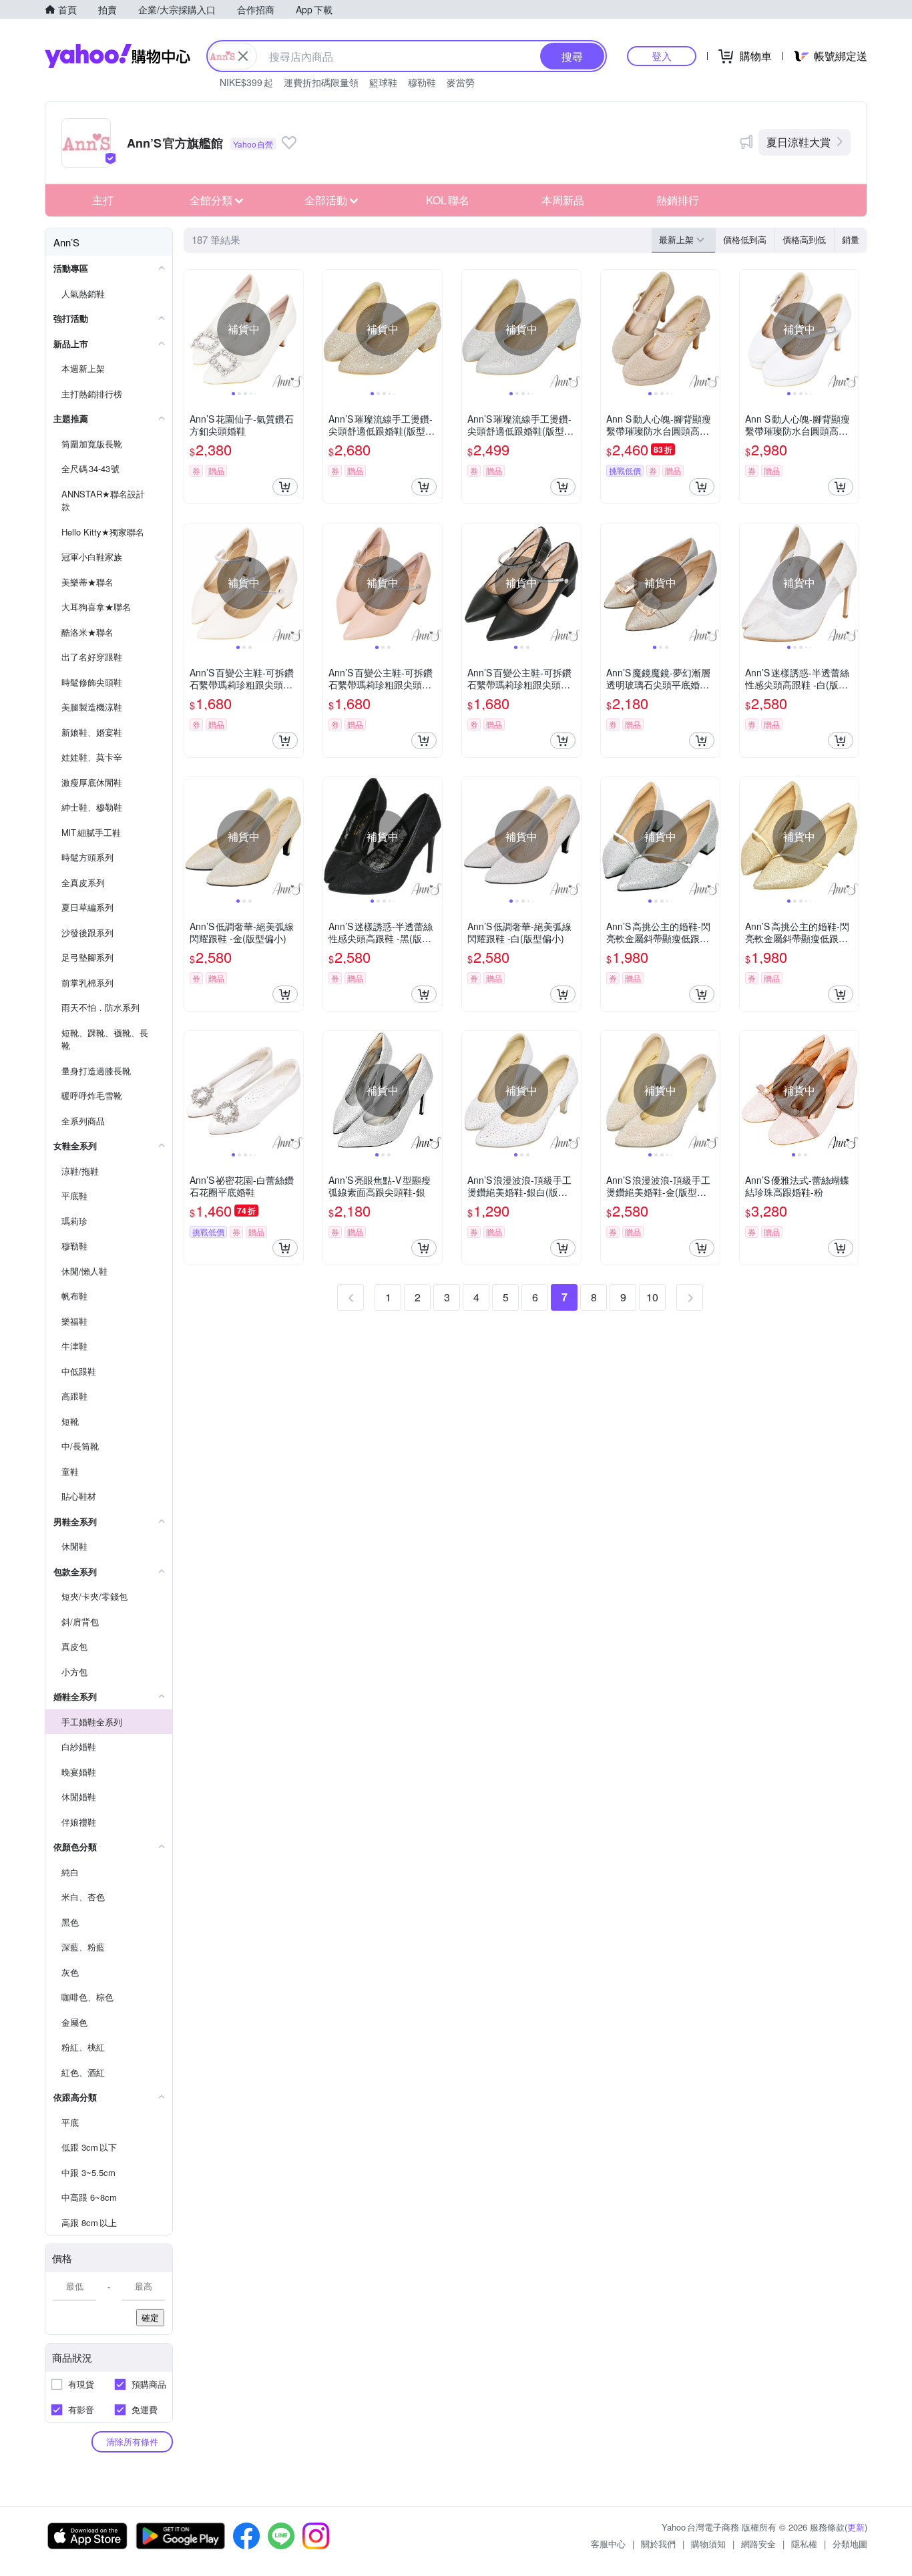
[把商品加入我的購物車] (285, 487)
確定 (150, 2317)
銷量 (851, 239)
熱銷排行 (678, 200)
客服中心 (608, 2544)
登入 (662, 56)
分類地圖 (850, 2544)
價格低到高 (745, 239)
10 (652, 1297)
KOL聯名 (448, 200)
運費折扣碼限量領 (321, 82)
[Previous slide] (193, 329)
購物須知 (708, 2544)
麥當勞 (461, 82)
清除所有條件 (132, 2441)
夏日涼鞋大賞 (799, 142)
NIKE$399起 (246, 82)
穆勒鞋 (422, 82)
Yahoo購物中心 (118, 56)
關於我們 (658, 2544)
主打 (103, 200)
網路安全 (758, 2544)
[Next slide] (294, 329)
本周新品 (563, 200)
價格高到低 (804, 239)
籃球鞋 (383, 82)
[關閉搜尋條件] (243, 56)
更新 (856, 2527)
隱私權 (804, 2544)
